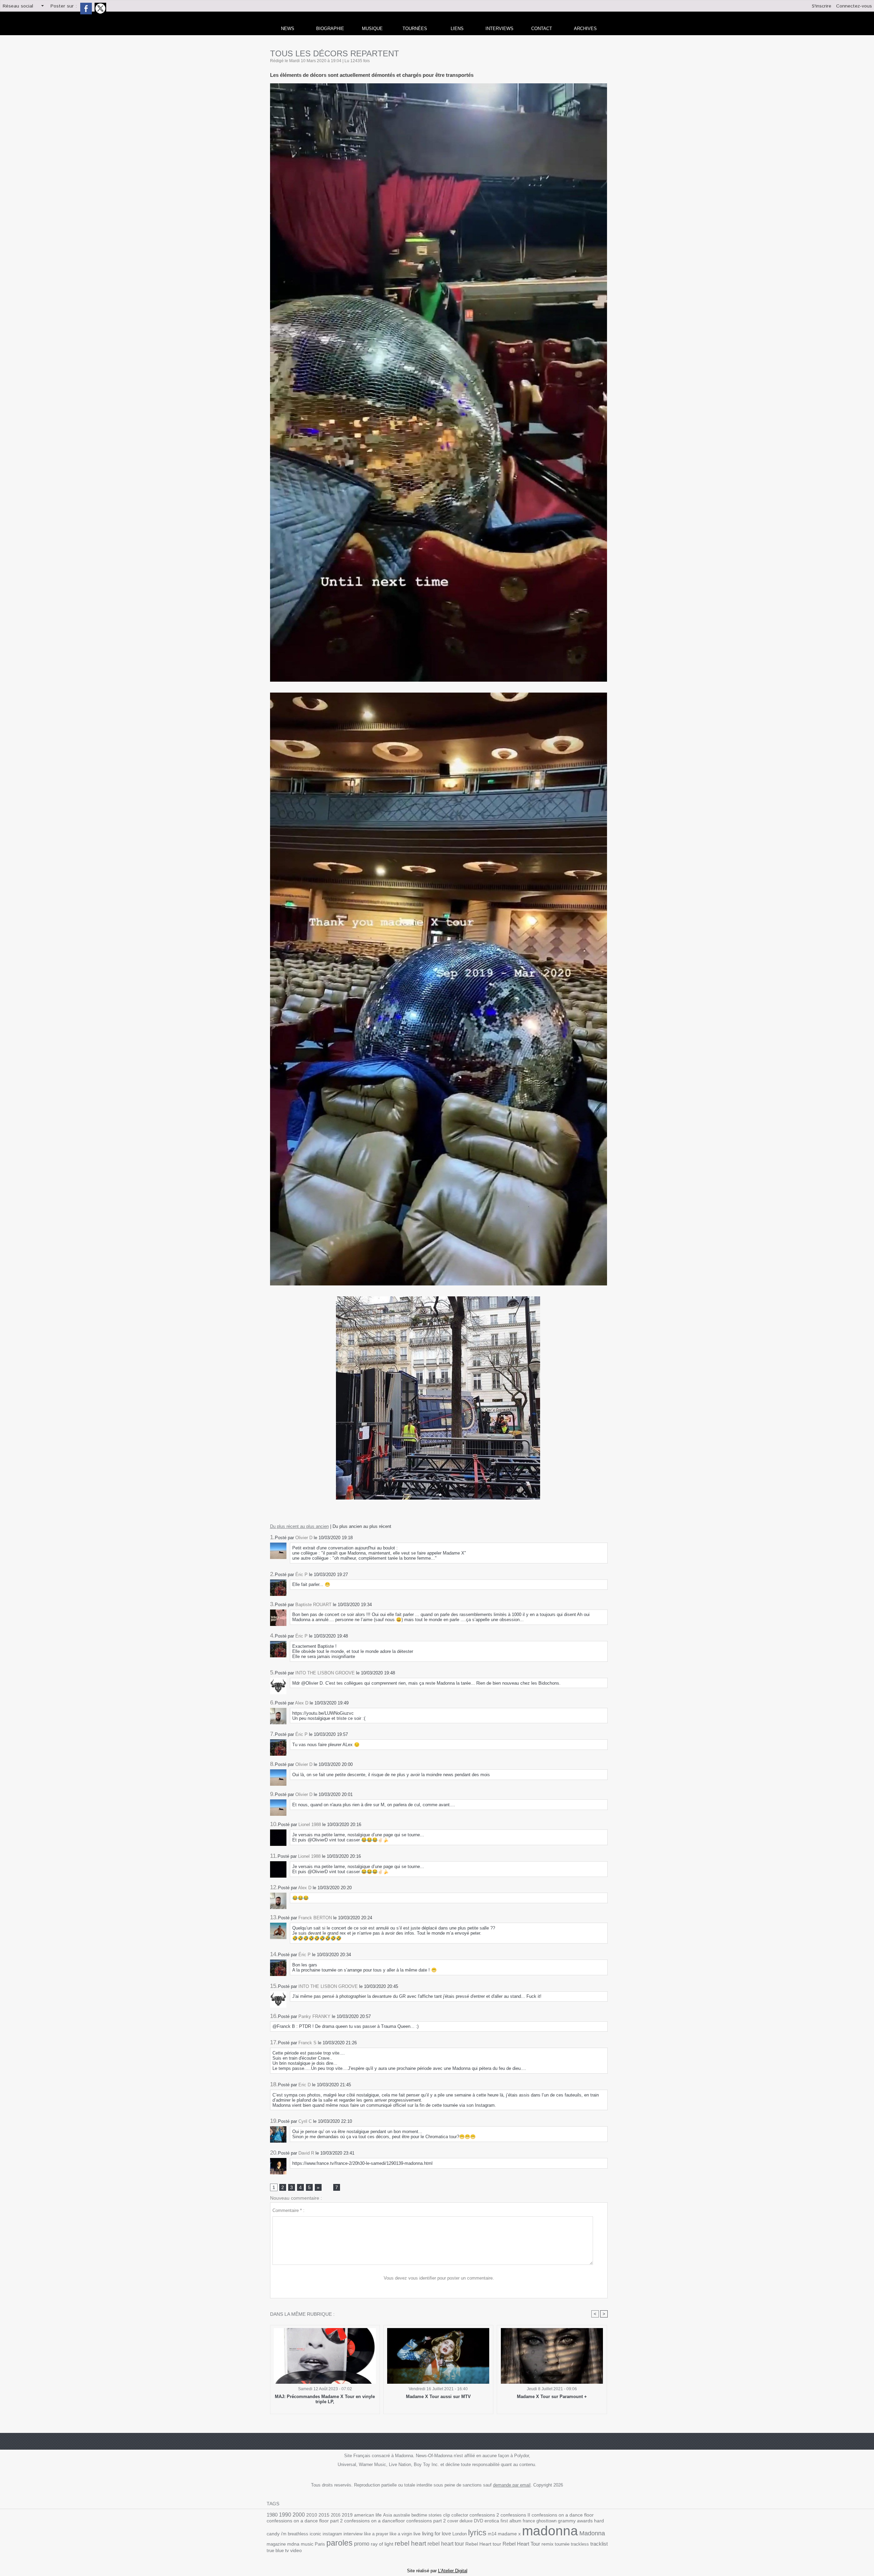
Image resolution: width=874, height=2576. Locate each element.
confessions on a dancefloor (375, 2521)
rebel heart (410, 2543)
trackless (580, 2544)
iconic (315, 2534)
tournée (562, 2544)
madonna (550, 2531)
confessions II (515, 2515)
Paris (320, 2544)
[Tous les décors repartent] (439, 85)
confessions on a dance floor (563, 2515)
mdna (293, 2544)
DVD (478, 2521)
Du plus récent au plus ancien (299, 1526)
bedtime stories (427, 2515)
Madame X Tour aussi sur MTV (438, 2397)
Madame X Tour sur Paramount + (552, 2397)
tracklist (599, 2544)
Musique (372, 29)
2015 (324, 2515)
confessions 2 (484, 2515)
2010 (312, 2515)
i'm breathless (295, 2534)
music (307, 2544)
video (296, 2551)
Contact (542, 29)
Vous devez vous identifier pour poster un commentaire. (439, 2278)
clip (447, 2515)
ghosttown (546, 2521)
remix (547, 2544)
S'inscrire (822, 6)
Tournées (415, 29)
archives (585, 29)
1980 (272, 2515)
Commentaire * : (288, 2210)
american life (368, 2515)
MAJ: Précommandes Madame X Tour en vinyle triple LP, (325, 2399)
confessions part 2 (426, 2521)
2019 (347, 2515)
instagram (332, 2534)
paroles (340, 2543)
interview (353, 2534)
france (529, 2521)
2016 (336, 2515)
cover (453, 2521)
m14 (492, 2534)
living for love (436, 2533)
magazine (276, 2544)
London (460, 2534)
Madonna (592, 2533)
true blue (275, 2551)
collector (460, 2515)
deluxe (466, 2521)
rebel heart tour (446, 2544)
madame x (509, 2534)
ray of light (382, 2544)
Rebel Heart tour (483, 2544)
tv (287, 2550)
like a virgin (401, 2534)
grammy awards (575, 2521)
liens (457, 29)
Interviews (499, 29)
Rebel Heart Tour (521, 2544)
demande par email (512, 2485)
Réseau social (18, 6)
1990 (285, 2515)
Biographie (330, 29)
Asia (387, 2515)
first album (511, 2521)
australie (402, 2515)
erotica (492, 2521)
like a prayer (376, 2534)
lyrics (477, 2533)
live (417, 2534)
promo (362, 2544)
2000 (299, 2515)
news (288, 29)
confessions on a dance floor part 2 (305, 2521)
